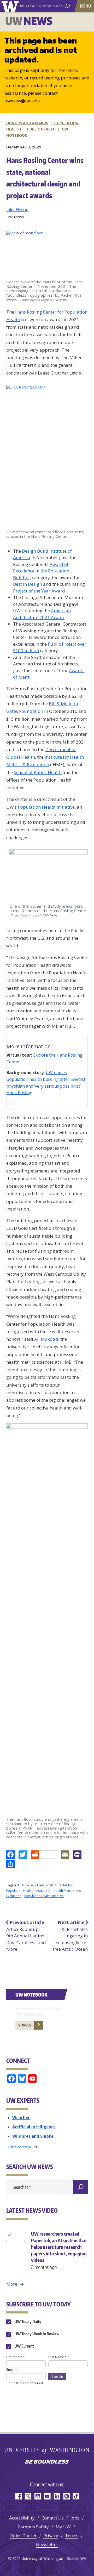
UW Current (24, 2346)
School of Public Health (38, 772)
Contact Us (53, 2518)
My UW (63, 2527)
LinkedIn (57, 2496)
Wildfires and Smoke (33, 2136)
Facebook (18, 2496)
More (12, 2284)
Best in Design (28, 584)
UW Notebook (31, 1995)
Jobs (75, 2518)
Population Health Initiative (46, 807)
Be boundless (47, 2462)
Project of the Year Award (39, 591)
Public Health (41, 129)
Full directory (19, 2147)
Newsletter (47, 2544)
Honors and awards (27, 123)
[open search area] (67, 6)
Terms (72, 2536)
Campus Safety (33, 2527)
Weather (21, 2118)
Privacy (51, 2536)
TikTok (76, 2496)
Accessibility (22, 2518)
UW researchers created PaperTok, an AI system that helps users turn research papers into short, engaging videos (59, 2250)
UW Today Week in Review (36, 2334)
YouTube (47, 2496)
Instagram (37, 2496)
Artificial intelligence (34, 2127)
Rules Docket (23, 2536)
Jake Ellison (17, 210)
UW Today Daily (27, 2322)
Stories (25, 2025)
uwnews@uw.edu (22, 101)
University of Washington (11, 6)
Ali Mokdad (46, 1339)
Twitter (28, 2496)
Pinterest (66, 2496)
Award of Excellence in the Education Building (41, 571)
